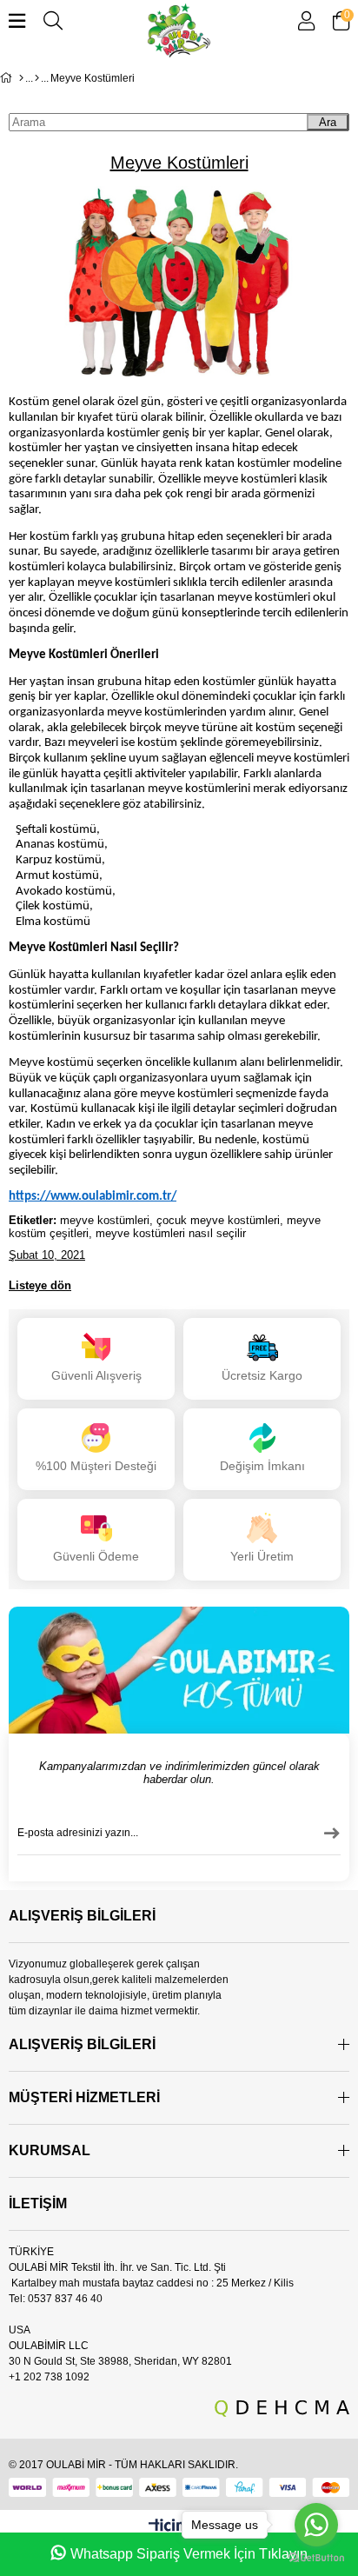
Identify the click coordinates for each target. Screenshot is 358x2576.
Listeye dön (40, 1285)
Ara (328, 122)
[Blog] (37, 78)
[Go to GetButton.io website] (316, 2558)
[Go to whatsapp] (316, 2525)
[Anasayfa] (21, 78)
